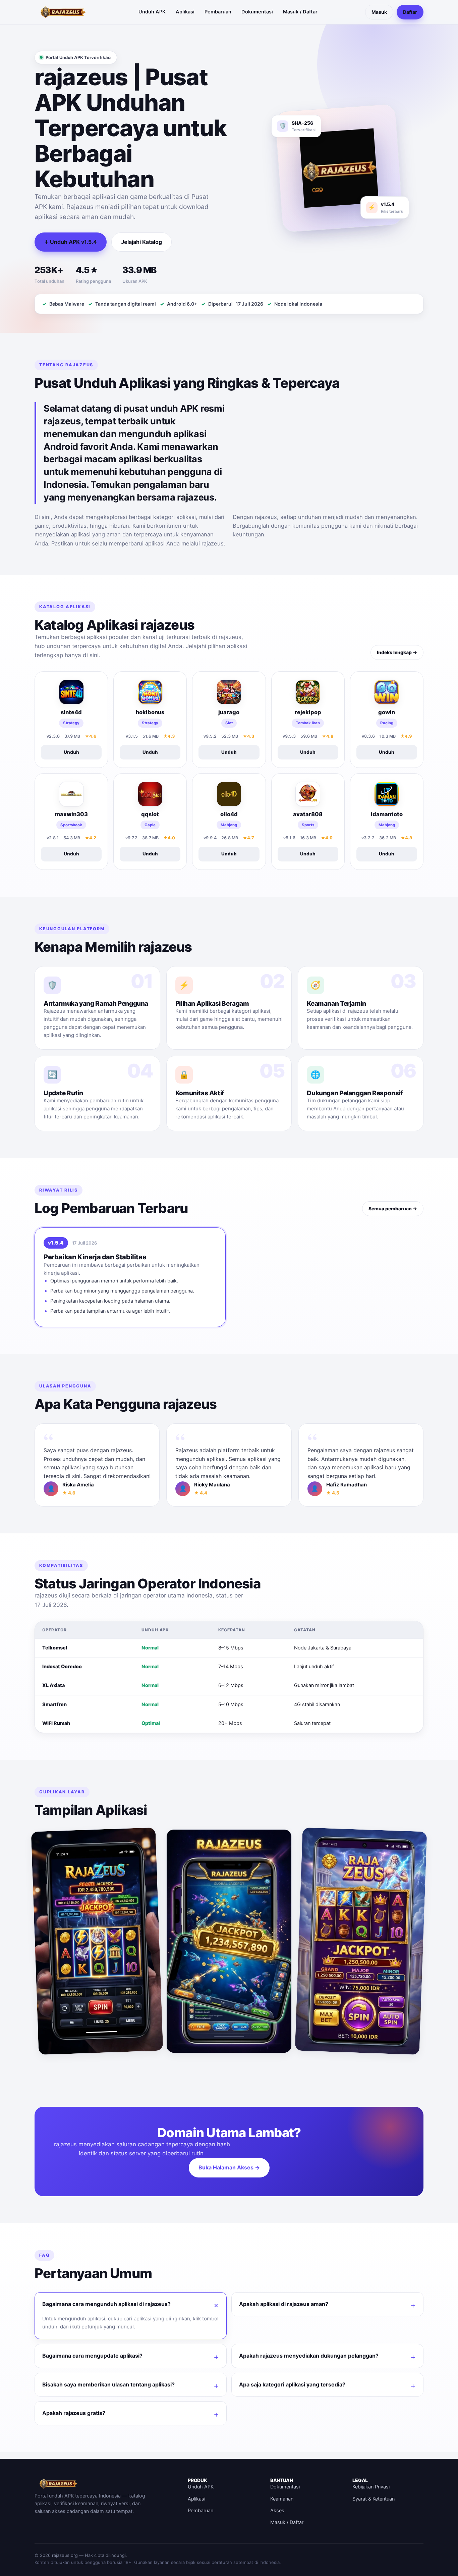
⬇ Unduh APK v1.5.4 (71, 242)
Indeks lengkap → (397, 652)
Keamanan (282, 2499)
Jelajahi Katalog (141, 242)
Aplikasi (185, 12)
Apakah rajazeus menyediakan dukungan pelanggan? (309, 2356)
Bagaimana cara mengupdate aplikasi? (92, 2356)
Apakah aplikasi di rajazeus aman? (284, 2304)
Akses (277, 2511)
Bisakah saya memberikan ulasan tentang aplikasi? (108, 2384)
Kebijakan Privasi (371, 2487)
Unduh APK (152, 12)
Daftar (410, 12)
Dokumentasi (257, 12)
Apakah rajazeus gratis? (74, 2413)
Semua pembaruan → (393, 1208)
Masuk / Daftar (300, 12)
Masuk (379, 12)
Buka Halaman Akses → (229, 2167)
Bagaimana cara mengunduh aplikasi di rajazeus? (106, 2304)
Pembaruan (218, 12)
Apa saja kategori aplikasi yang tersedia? (292, 2384)
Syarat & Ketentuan (374, 2499)
